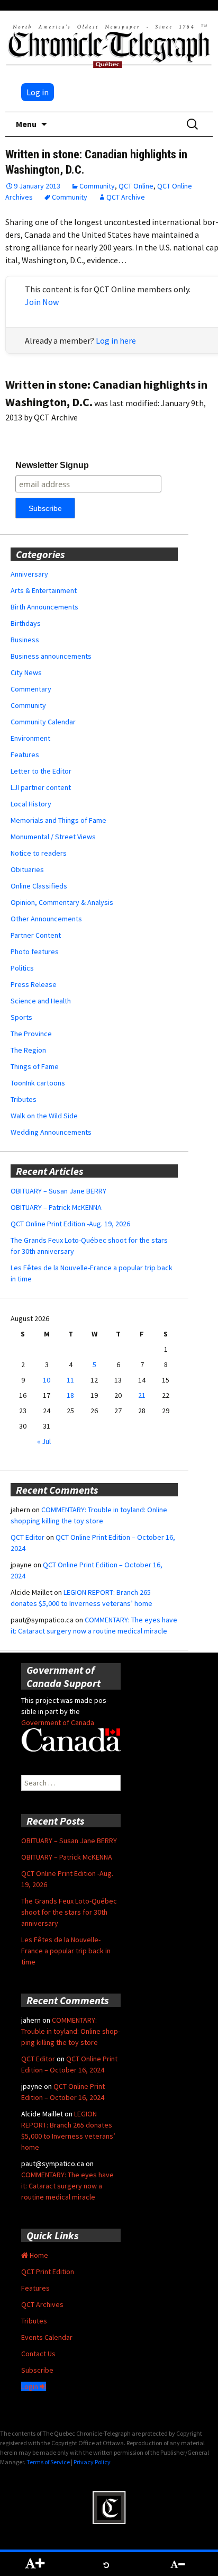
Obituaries (27, 869)
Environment (30, 738)
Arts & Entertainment (44, 590)
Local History (31, 804)
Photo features (35, 952)
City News (26, 672)
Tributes (24, 1099)
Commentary (31, 689)
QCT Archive (126, 197)
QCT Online (136, 186)
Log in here (116, 340)
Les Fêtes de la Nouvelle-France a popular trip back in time (66, 1951)
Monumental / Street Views (53, 837)
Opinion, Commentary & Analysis (62, 902)
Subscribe (37, 2370)
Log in (38, 92)
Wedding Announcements (51, 1132)
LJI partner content (41, 787)
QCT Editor (28, 1537)
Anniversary (29, 574)
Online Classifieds (39, 886)
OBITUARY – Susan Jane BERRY (58, 1191)
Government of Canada (58, 1722)
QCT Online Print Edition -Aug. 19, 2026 (70, 1224)
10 (47, 1380)
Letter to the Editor (41, 771)
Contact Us (38, 2354)
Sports (21, 1017)
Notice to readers (39, 853)
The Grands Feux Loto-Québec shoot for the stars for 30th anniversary (69, 1912)
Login (30, 2386)
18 (70, 1395)
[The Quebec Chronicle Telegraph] (109, 44)
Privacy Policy (92, 2462)
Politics (22, 968)
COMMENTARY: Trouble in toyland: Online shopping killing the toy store (71, 2031)
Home (38, 2255)
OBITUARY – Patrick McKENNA (56, 1207)
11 (70, 1380)
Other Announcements (46, 919)
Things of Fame (35, 1066)
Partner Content (36, 935)
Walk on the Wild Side (44, 1116)
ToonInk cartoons (38, 1083)
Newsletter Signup (52, 465)
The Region (28, 1050)
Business (25, 640)
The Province (31, 1034)
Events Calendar (47, 2337)
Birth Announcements (44, 607)
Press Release (34, 984)
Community (97, 186)
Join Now (42, 302)
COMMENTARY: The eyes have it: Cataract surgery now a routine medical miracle (67, 2186)
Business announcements (51, 656)
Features (25, 755)
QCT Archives (42, 2304)
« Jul (44, 1441)
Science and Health (41, 1001)
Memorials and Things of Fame (58, 820)
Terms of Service (48, 2462)
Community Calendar (43, 722)
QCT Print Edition (48, 2272)
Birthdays (26, 623)
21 (142, 1395)
